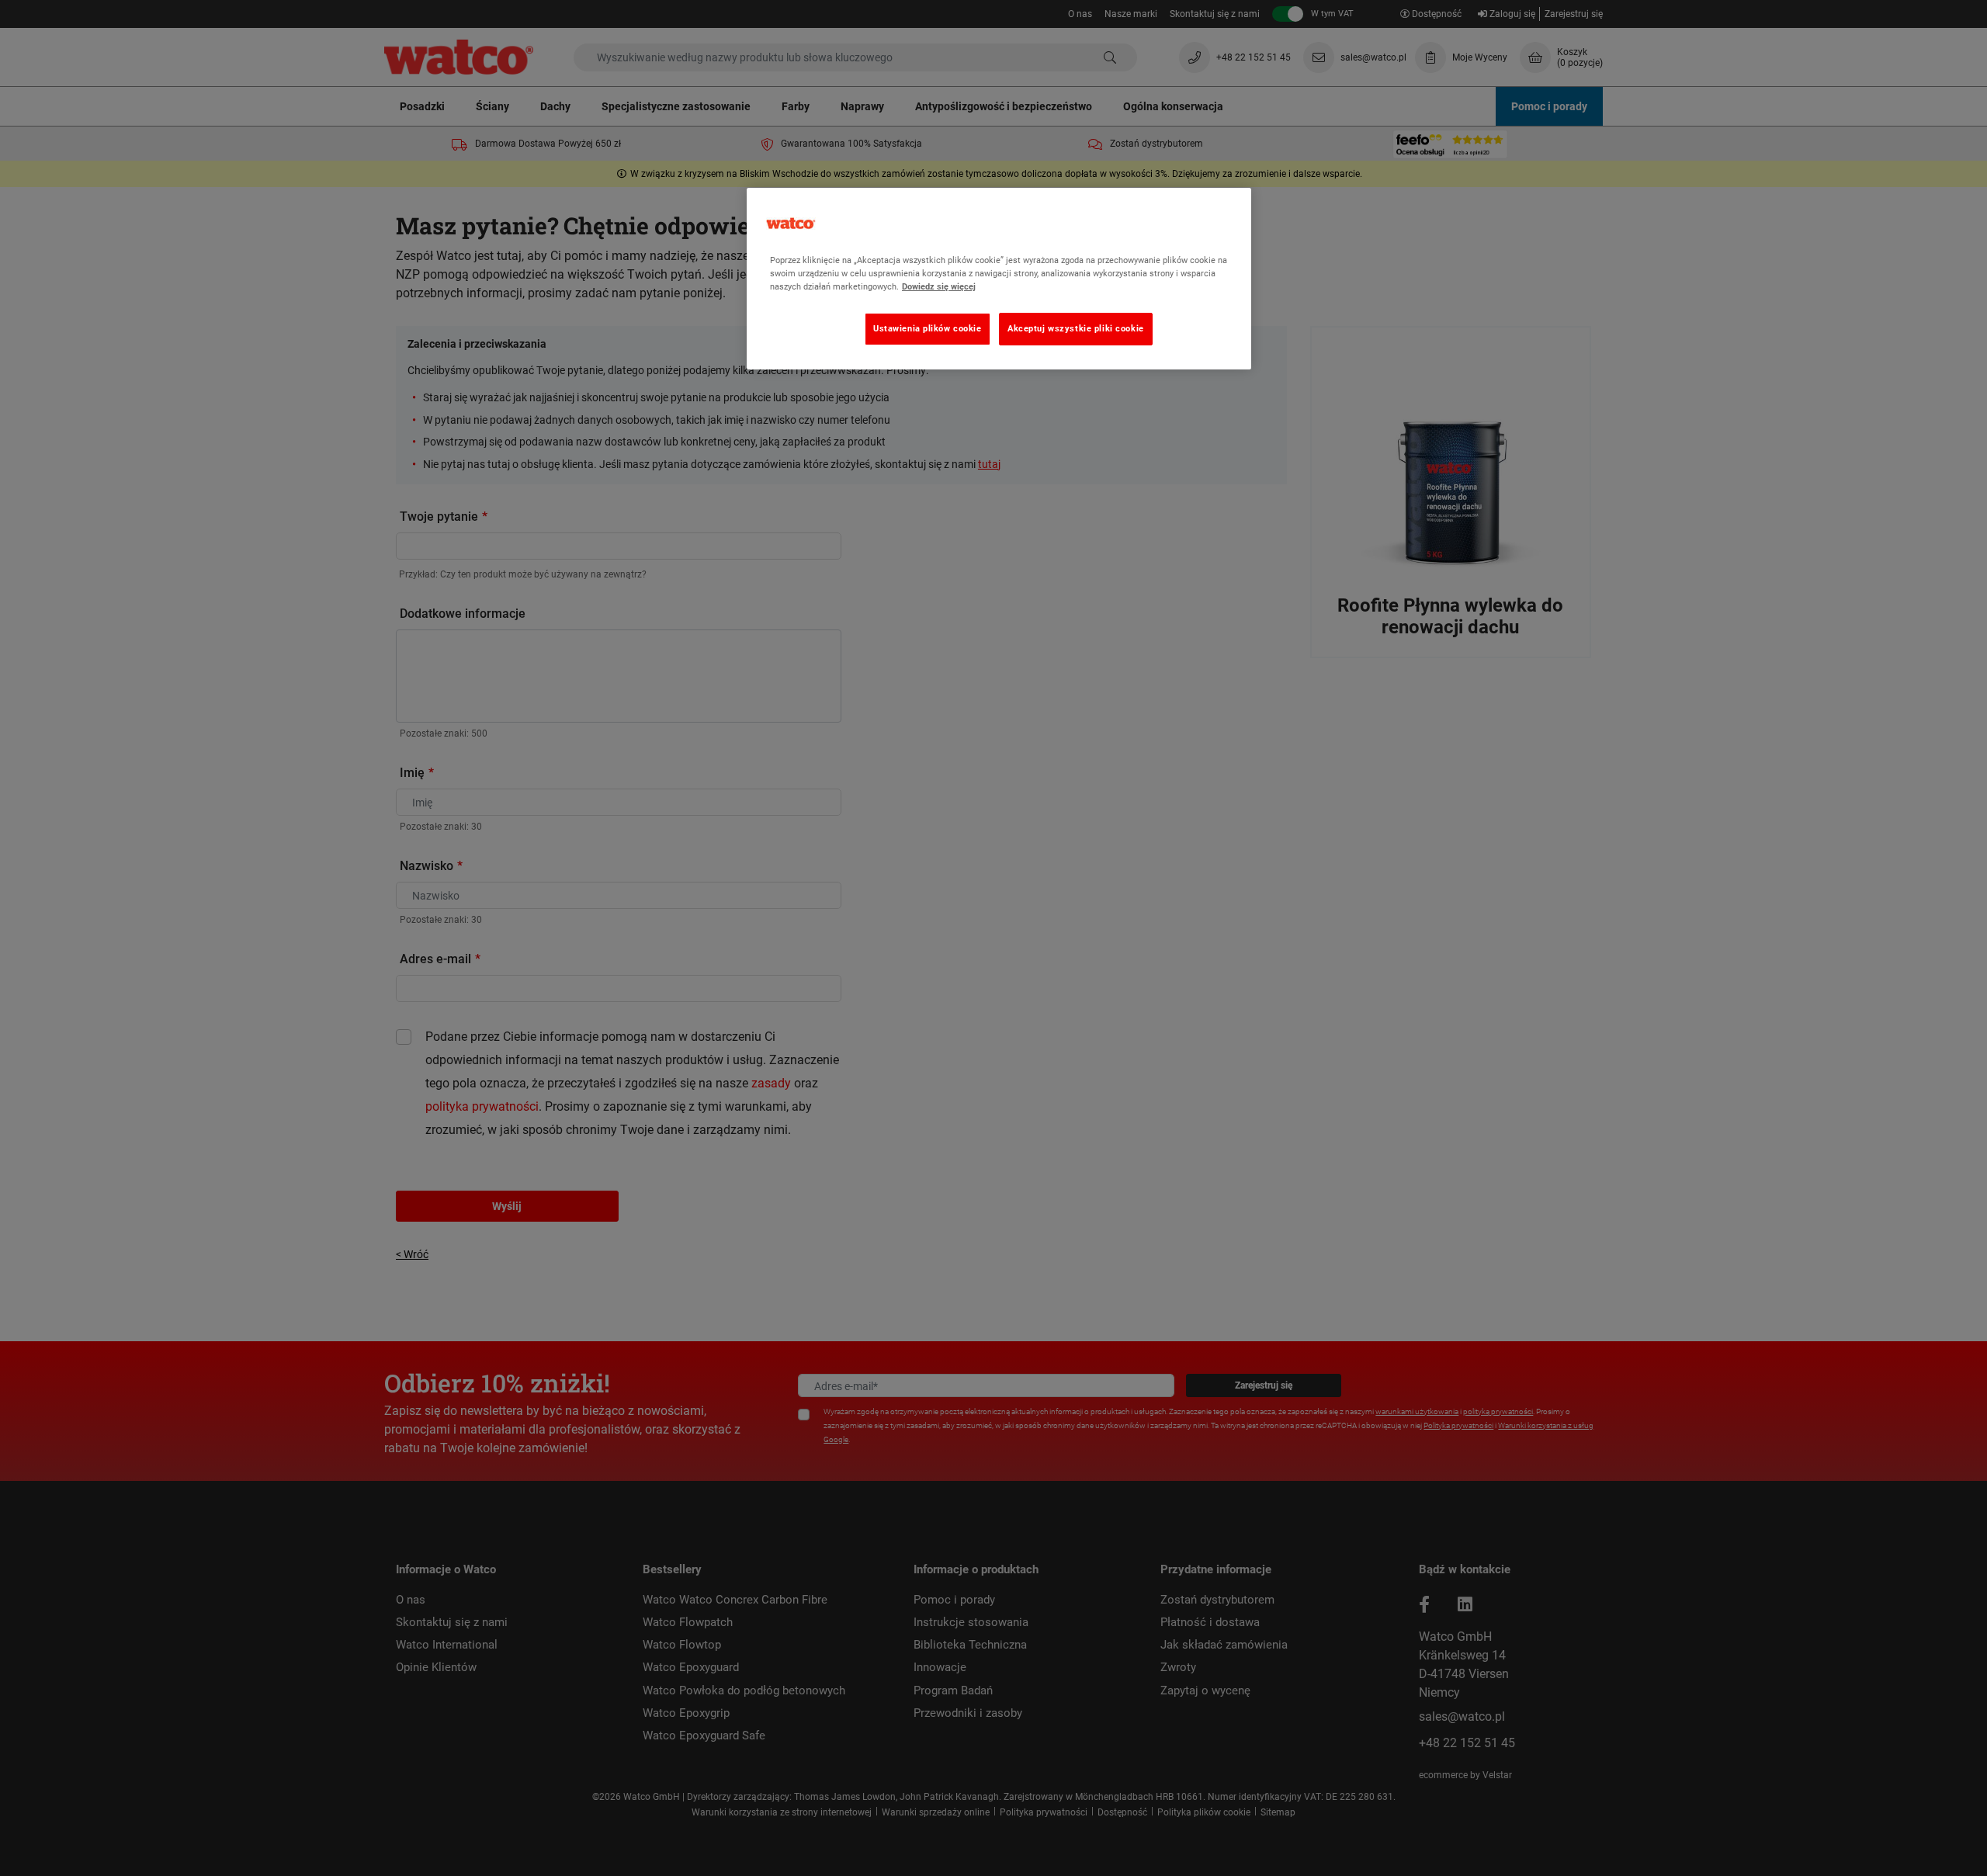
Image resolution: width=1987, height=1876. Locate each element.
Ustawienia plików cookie (928, 328)
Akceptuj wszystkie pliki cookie (1076, 328)
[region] (999, 279)
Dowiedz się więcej (939, 286)
